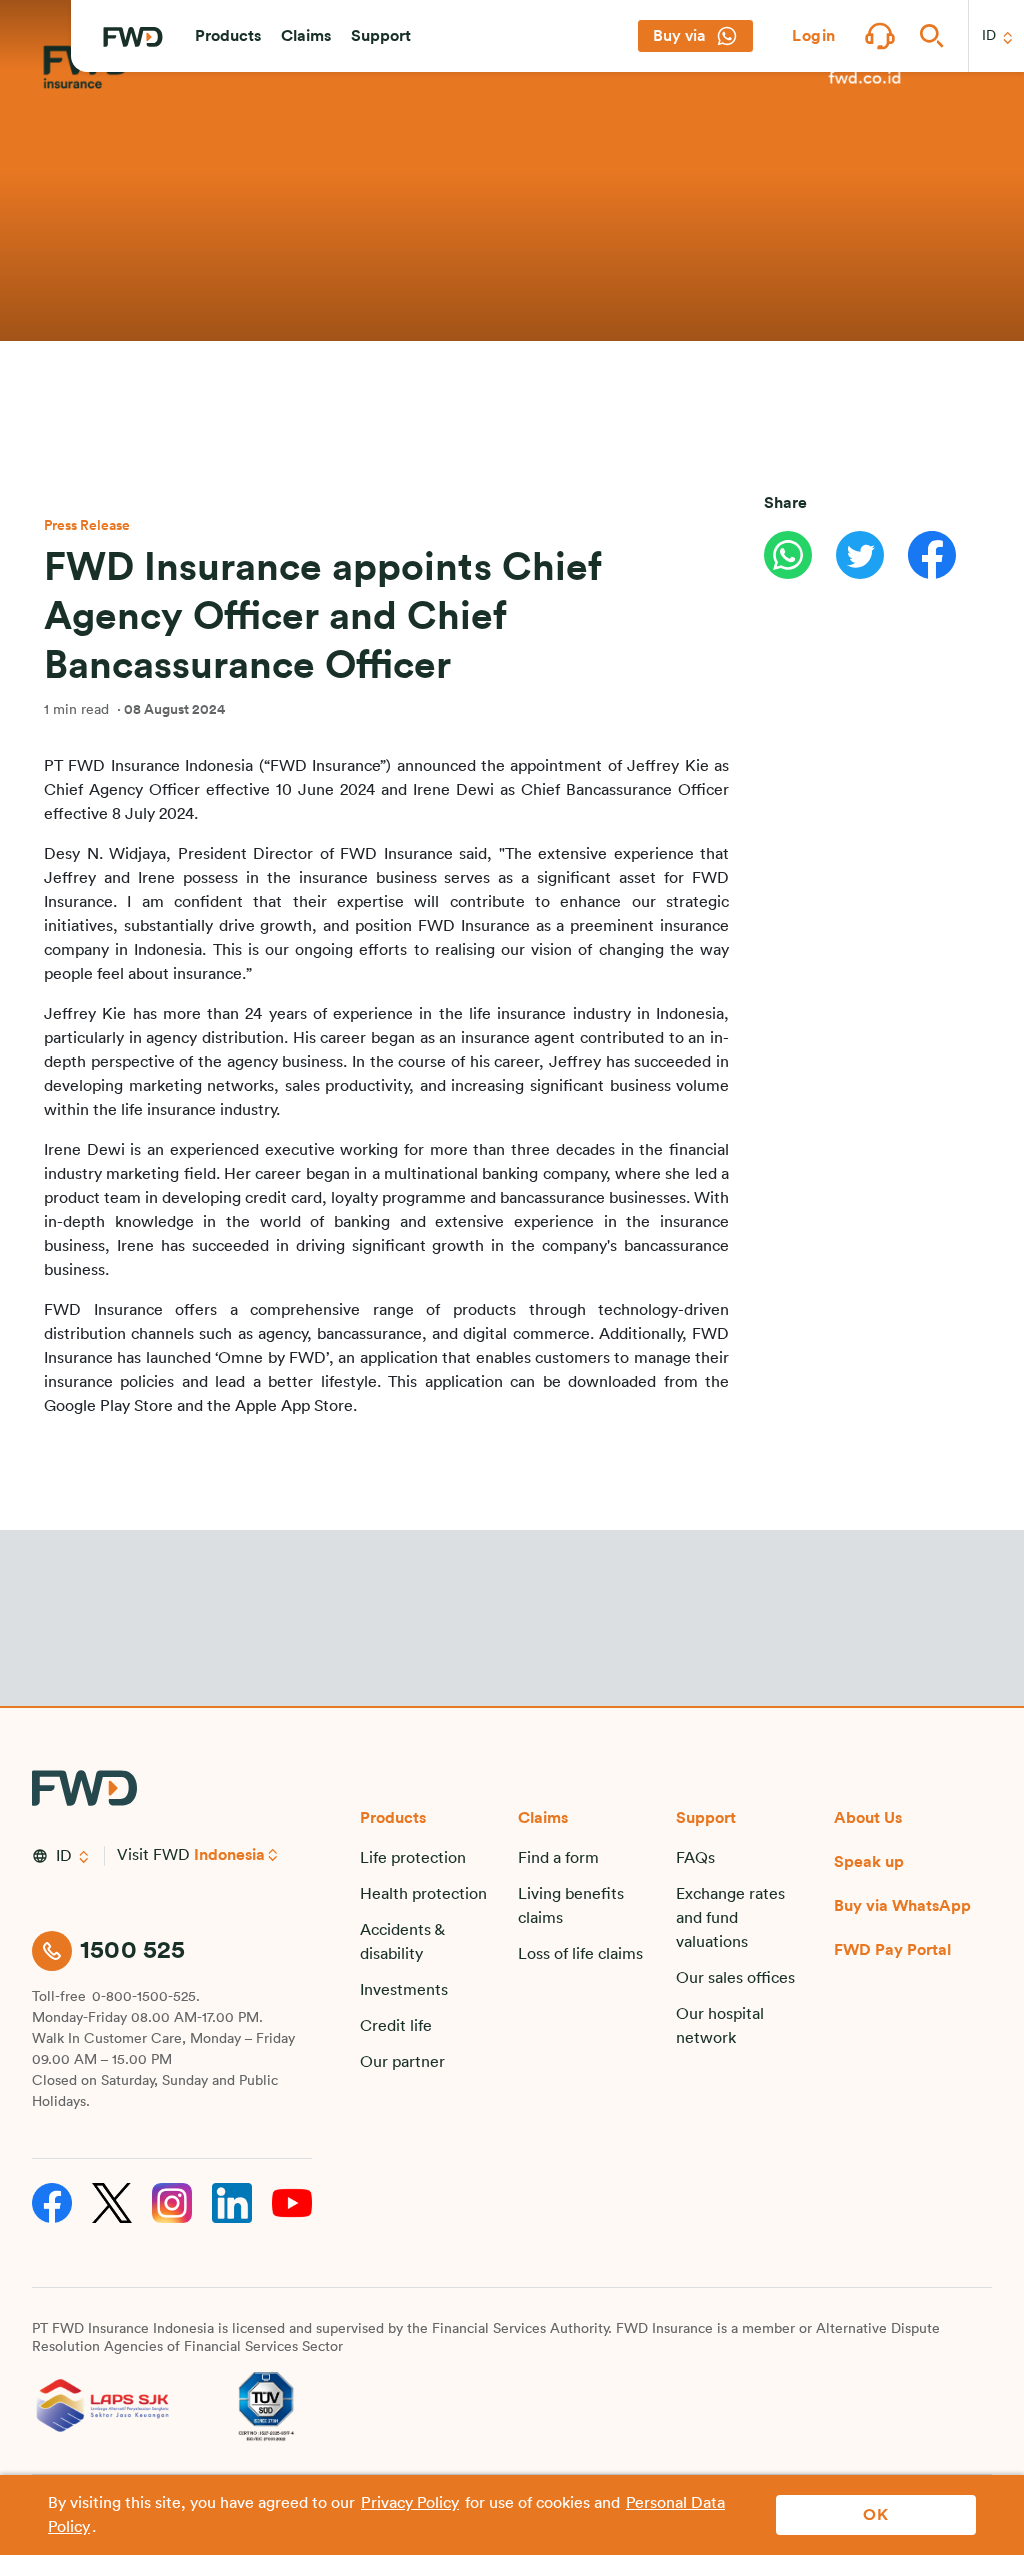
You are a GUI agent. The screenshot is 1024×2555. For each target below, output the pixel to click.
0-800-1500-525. (146, 1997)
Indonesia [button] (229, 1855)
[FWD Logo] (133, 37)
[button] (228, 36)
